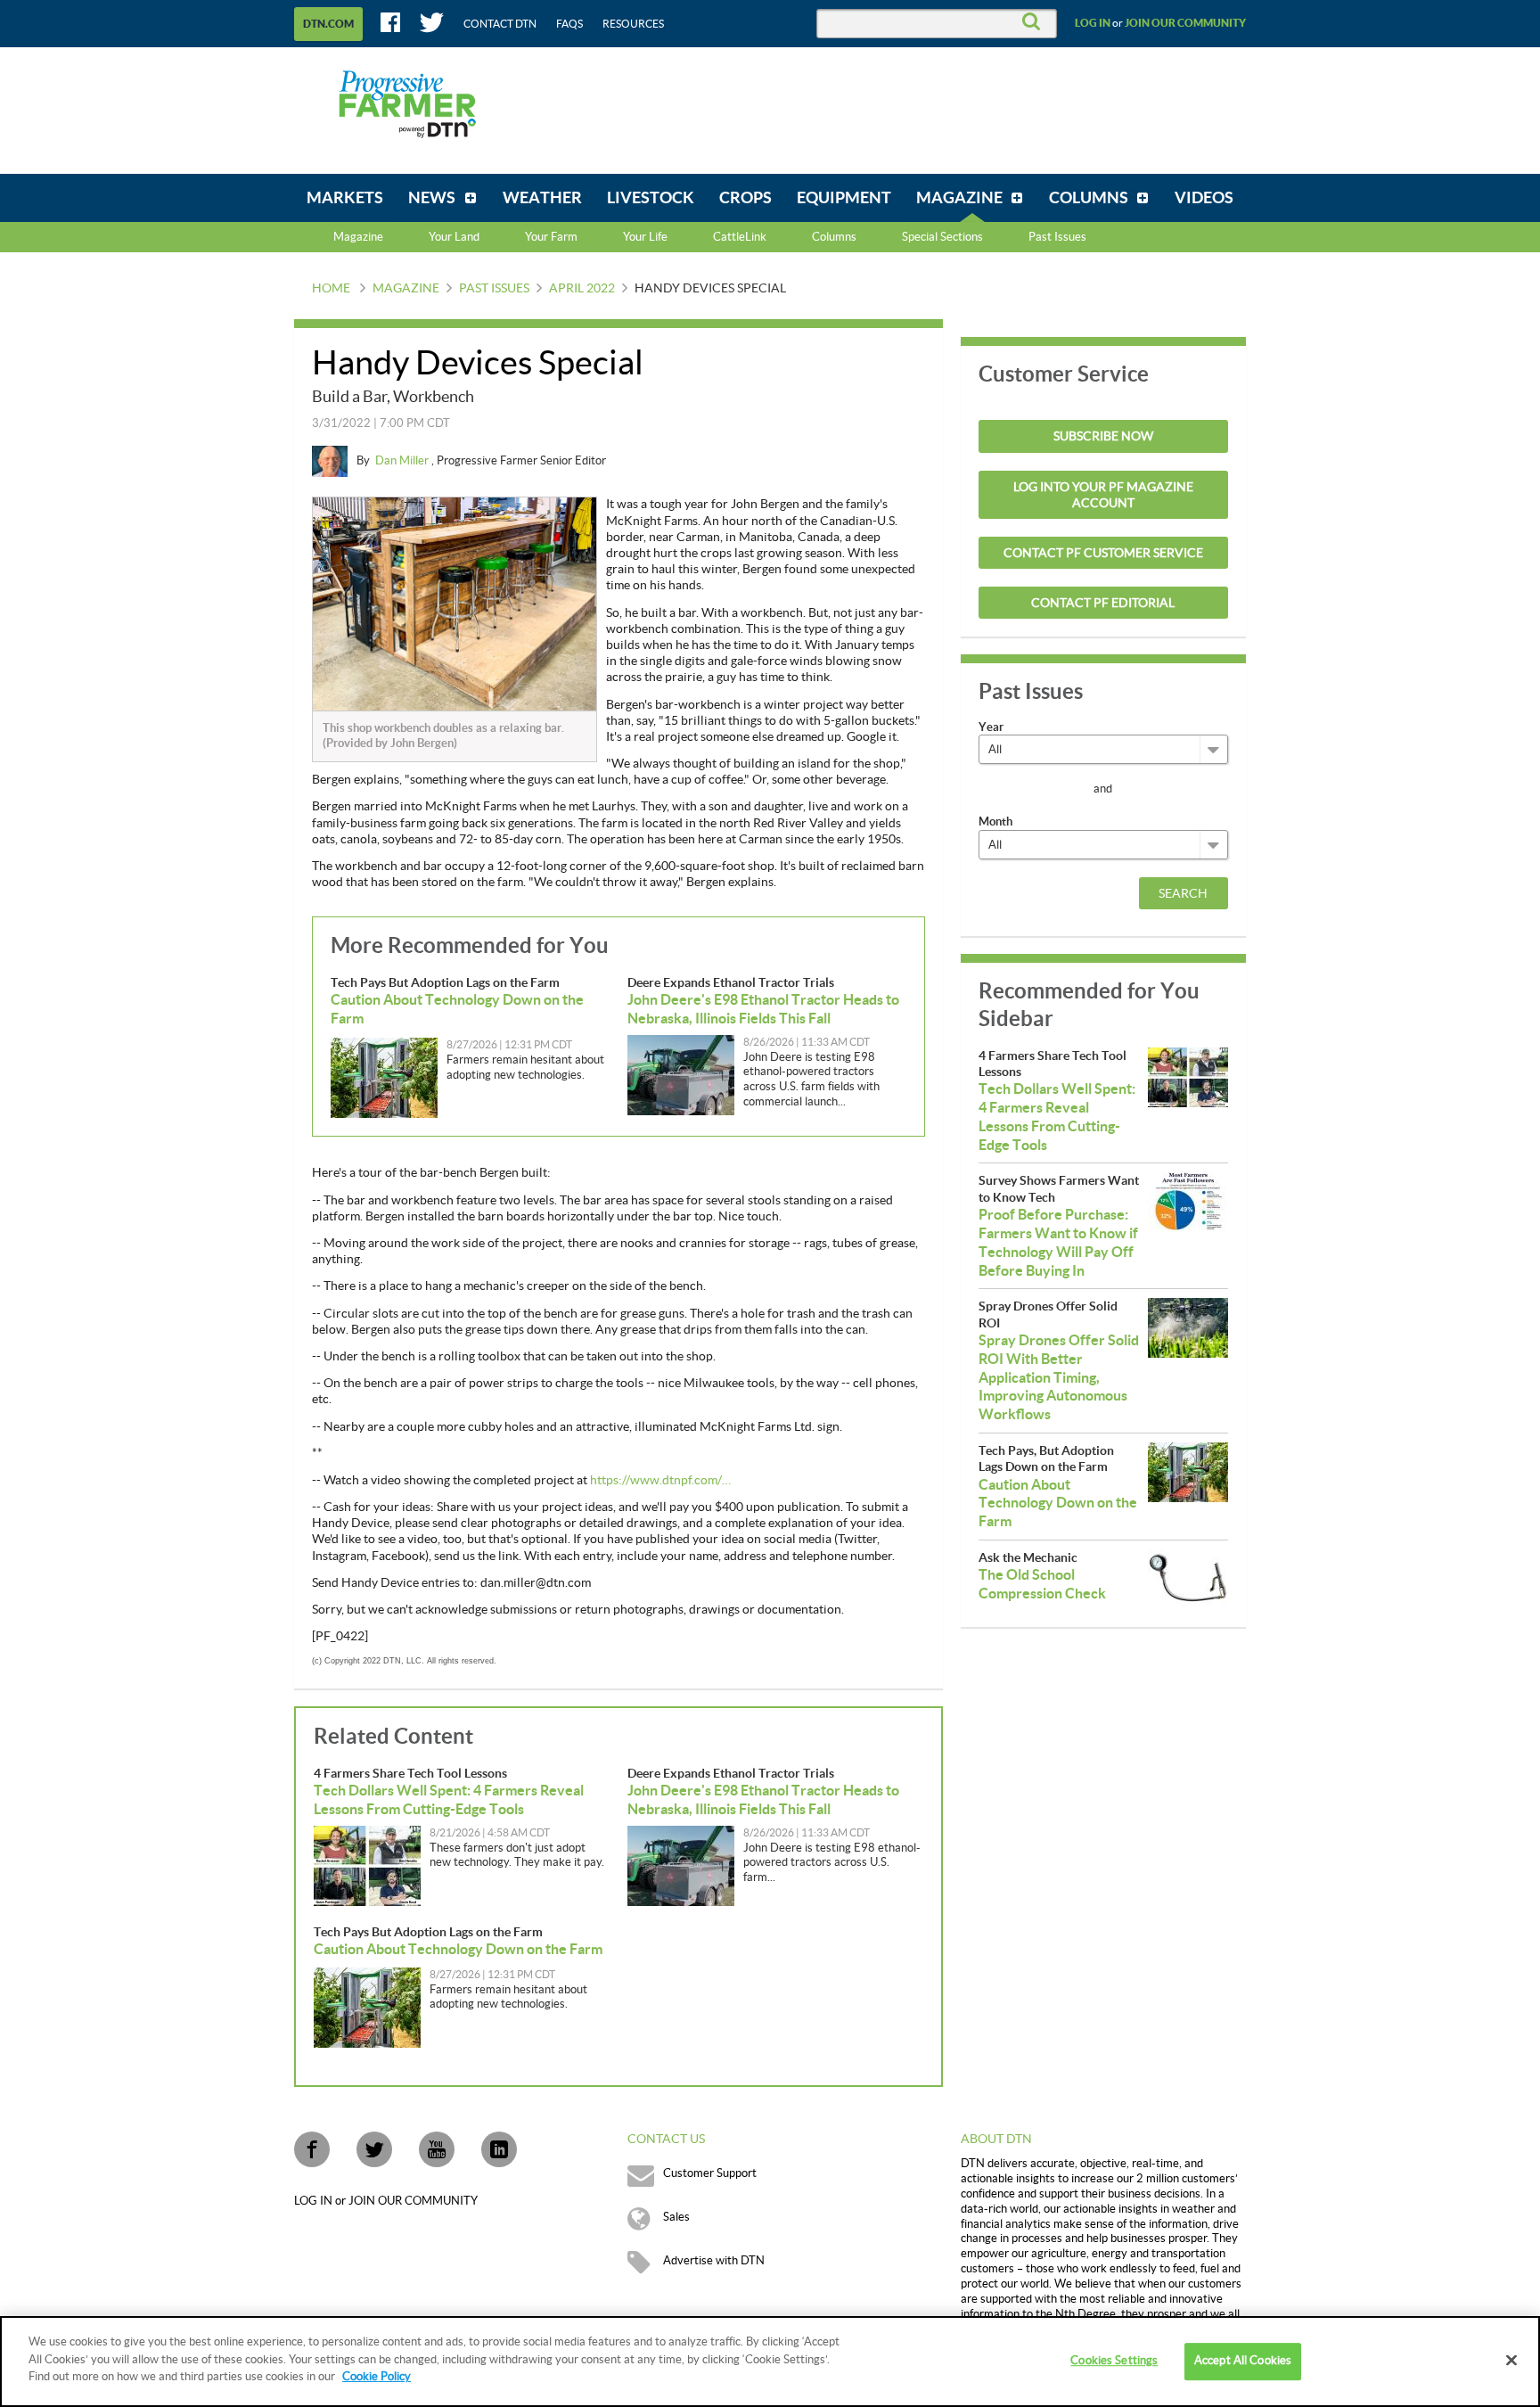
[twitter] (374, 2149)
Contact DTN (500, 24)
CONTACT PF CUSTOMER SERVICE (1103, 554)
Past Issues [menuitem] (1057, 237)
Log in (1093, 23)
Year (991, 727)
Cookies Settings (1114, 2361)
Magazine (358, 237)
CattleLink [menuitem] (740, 237)
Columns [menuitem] (834, 237)
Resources (633, 24)
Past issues (494, 289)
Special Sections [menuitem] (942, 237)
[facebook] (312, 2149)
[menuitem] (345, 198)
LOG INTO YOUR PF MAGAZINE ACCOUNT (1103, 496)
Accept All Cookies (1243, 2361)
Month (995, 822)
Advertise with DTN (714, 2261)
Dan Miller (403, 461)
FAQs (569, 24)
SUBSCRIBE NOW (1103, 437)
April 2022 (582, 289)
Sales (676, 2217)
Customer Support (710, 2173)
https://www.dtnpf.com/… (660, 1481)
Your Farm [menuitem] (551, 237)
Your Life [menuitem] (645, 237)
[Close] (1511, 2361)
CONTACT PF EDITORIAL (1103, 604)
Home (331, 289)
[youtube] (437, 2149)
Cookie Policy (377, 2377)
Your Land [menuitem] (454, 237)
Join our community (1185, 23)
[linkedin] (499, 2149)
